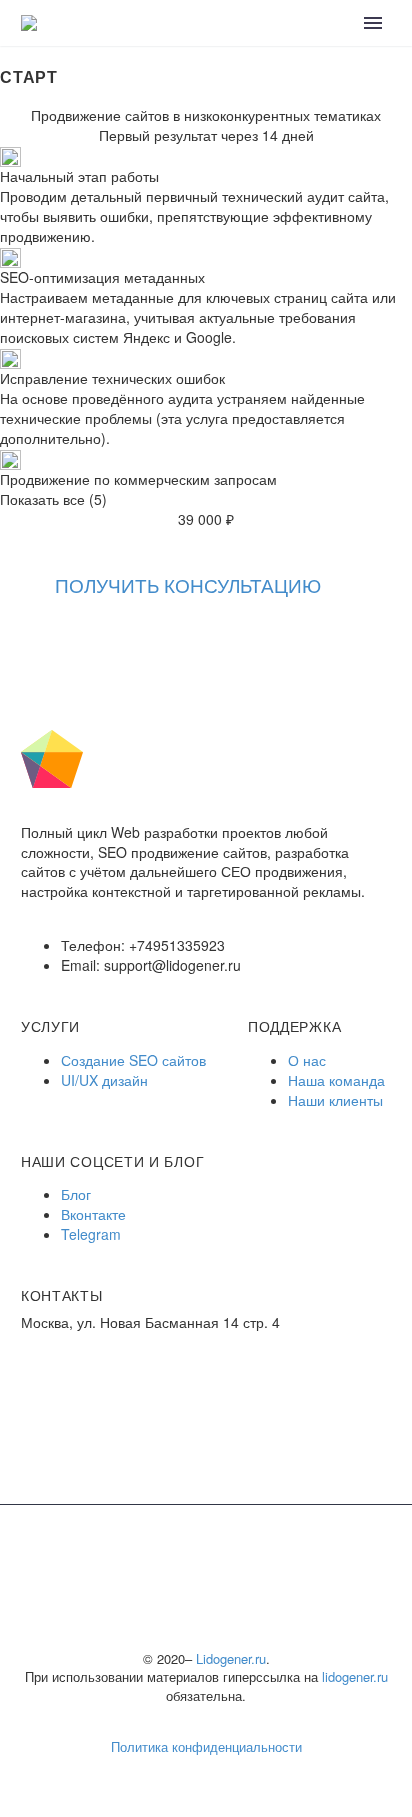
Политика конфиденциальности (206, 1746)
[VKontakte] (13, 648)
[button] (188, 585)
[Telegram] (43, 648)
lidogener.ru (355, 1676)
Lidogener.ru (231, 1658)
